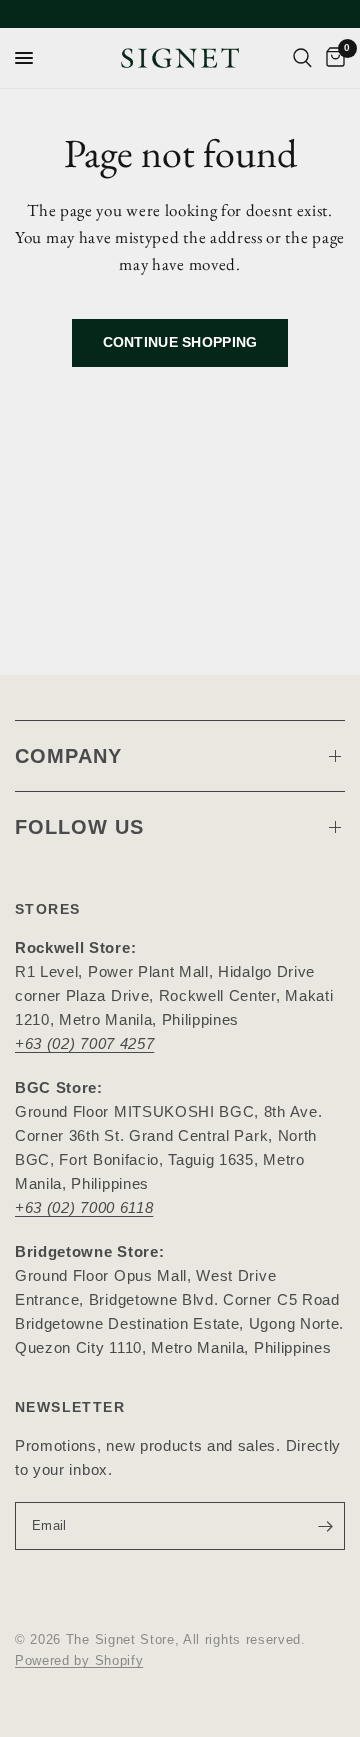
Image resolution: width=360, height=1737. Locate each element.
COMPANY (68, 756)
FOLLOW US (79, 827)
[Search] (302, 58)
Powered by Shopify (79, 1660)
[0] (332, 58)
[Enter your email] (325, 1526)
